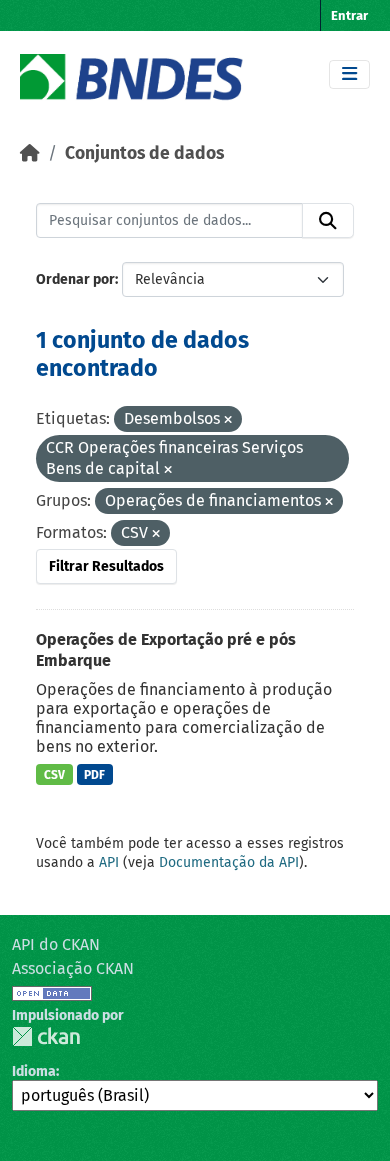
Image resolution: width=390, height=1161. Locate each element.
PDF (94, 775)
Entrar (349, 15)
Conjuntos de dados (144, 153)
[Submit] (328, 221)
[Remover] (228, 420)
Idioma (34, 1071)
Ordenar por (75, 279)
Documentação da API (229, 862)
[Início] (30, 153)
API (109, 862)
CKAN (46, 1036)
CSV (54, 775)
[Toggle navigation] (349, 74)
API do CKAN (56, 944)
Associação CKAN (73, 968)
